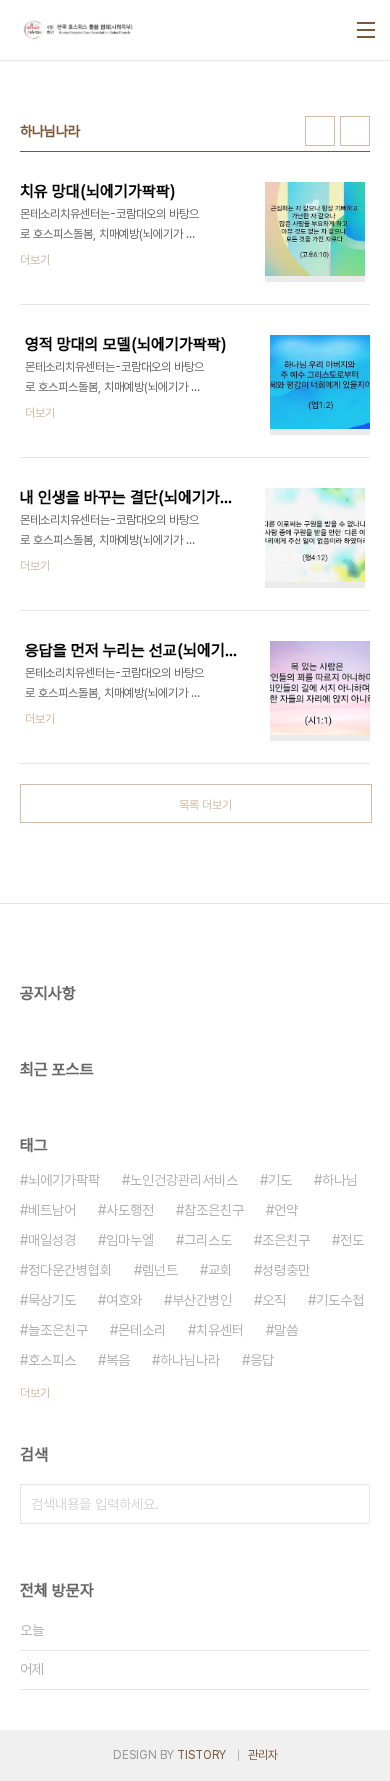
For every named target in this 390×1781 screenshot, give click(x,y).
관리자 (263, 1755)
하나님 (340, 1180)
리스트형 (355, 131)
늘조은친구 (58, 1330)
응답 (262, 1360)
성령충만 (286, 1270)
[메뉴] (366, 30)
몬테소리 (142, 1330)
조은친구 (286, 1240)
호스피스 (52, 1360)
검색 (350, 1504)
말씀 (286, 1330)
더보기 (35, 1393)
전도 (352, 1240)
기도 (280, 1180)
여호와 (124, 1300)
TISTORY (201, 1755)
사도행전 (130, 1210)
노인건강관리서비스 (184, 1180)
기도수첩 (340, 1300)
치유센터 (220, 1330)
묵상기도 (52, 1300)
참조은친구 (214, 1210)
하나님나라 (190, 1360)
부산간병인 (202, 1300)
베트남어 (52, 1210)
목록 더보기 (205, 805)
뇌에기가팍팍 (64, 1180)
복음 (118, 1360)
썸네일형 (320, 131)
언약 (286, 1210)
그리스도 (208, 1240)
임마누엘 (130, 1240)
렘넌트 (160, 1270)
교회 (220, 1270)
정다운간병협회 (70, 1270)
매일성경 (52, 1240)
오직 (274, 1300)
